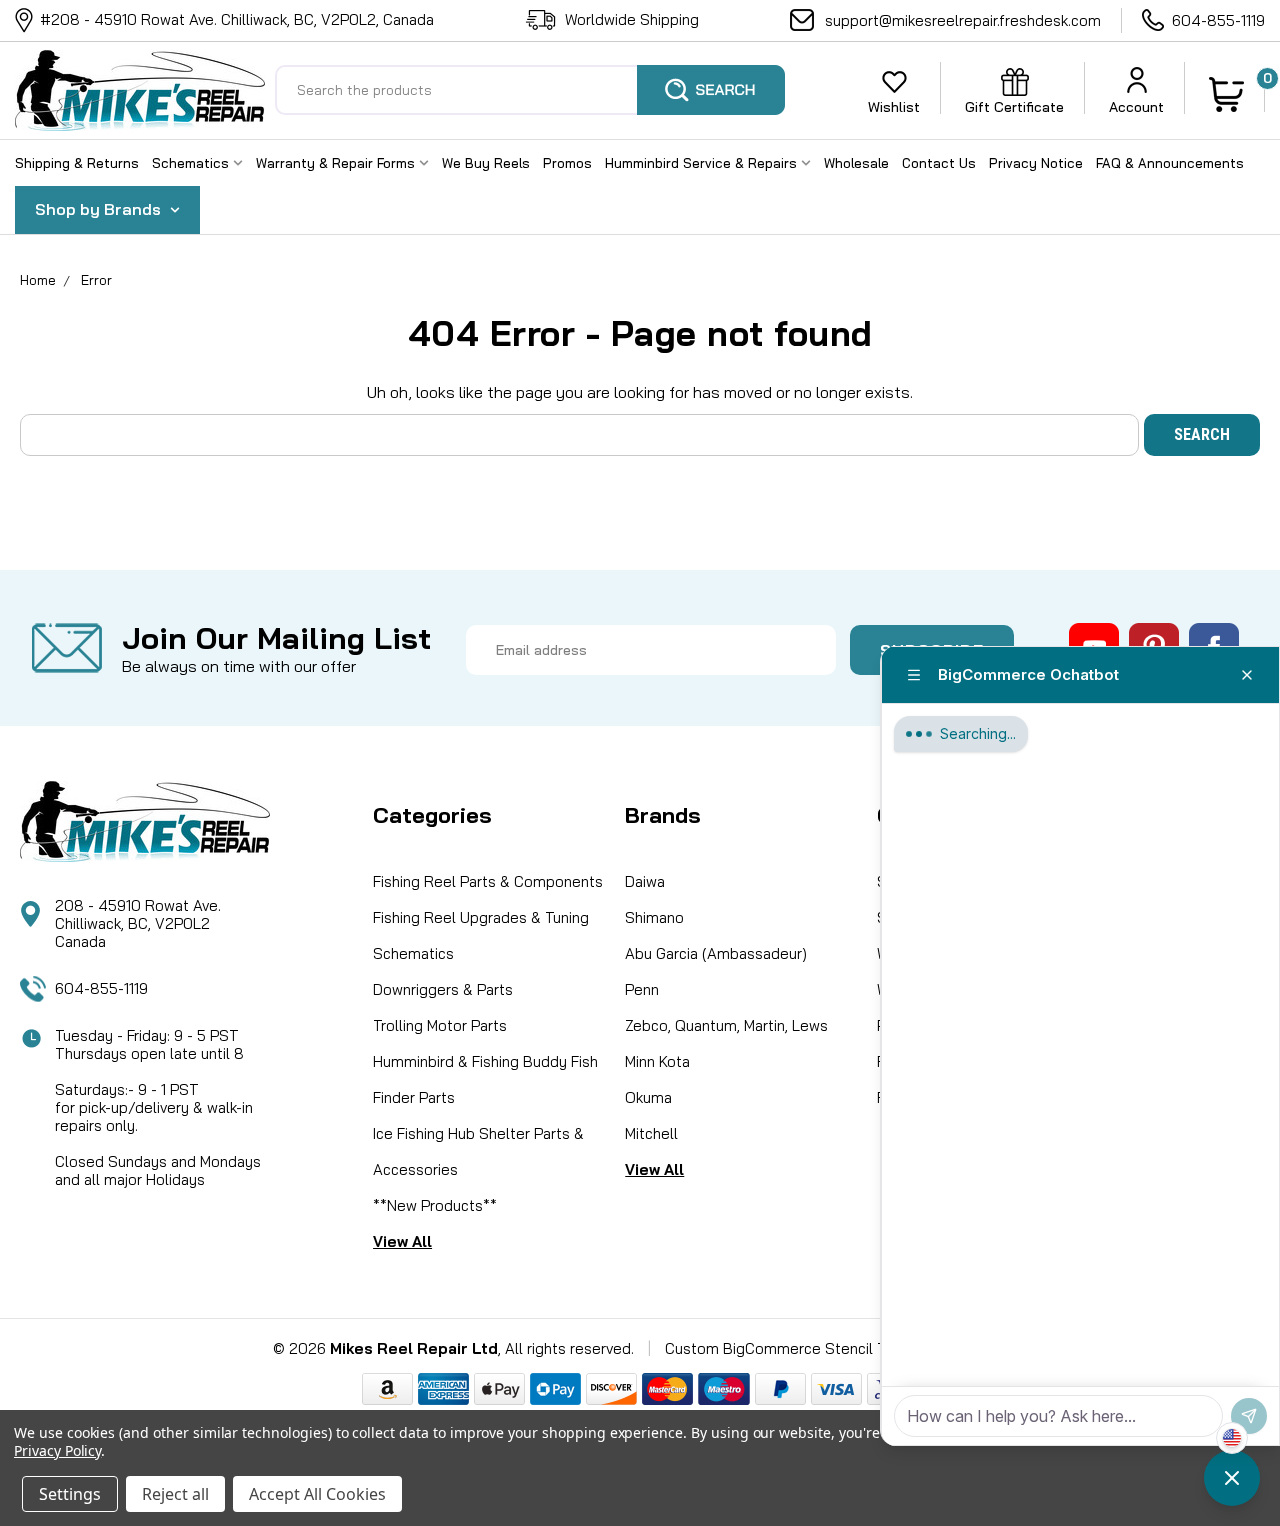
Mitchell (651, 1133)
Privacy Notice (1036, 163)
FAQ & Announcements (1170, 163)
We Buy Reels (486, 163)
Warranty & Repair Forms (337, 163)
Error (96, 280)
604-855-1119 (1218, 20)
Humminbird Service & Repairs (703, 163)
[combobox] (530, 90)
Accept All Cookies (317, 1494)
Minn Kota (657, 1061)
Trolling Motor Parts (440, 1025)
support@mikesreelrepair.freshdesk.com (963, 20)
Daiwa (645, 881)
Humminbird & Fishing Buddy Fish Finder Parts (485, 1079)
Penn (642, 989)
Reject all (175, 1494)
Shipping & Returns (77, 163)
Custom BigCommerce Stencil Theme (795, 1348)
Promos (567, 163)
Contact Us (939, 163)
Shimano (654, 917)
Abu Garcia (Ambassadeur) (716, 953)
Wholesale (856, 163)
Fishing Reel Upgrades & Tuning (481, 917)
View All (402, 1241)
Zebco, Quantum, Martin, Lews (726, 1025)
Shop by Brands (100, 209)
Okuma (648, 1097)
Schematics (192, 163)
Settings (70, 1494)
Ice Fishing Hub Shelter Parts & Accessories (478, 1151)
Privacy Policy (57, 1450)
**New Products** (435, 1205)
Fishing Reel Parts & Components (488, 881)
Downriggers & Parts (443, 989)
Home (38, 280)
